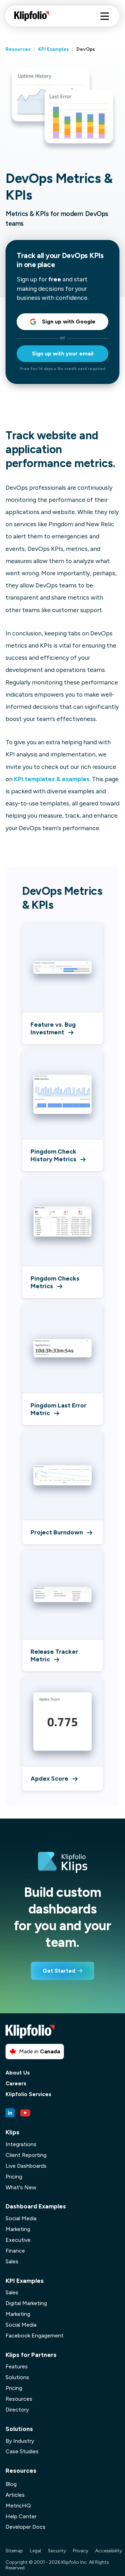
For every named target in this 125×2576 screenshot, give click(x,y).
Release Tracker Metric (54, 1655)
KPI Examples (53, 49)
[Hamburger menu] (105, 16)
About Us (18, 2073)
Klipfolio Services (28, 2094)
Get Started (59, 1971)
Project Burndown (57, 1532)
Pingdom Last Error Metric (59, 1409)
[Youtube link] (25, 2113)
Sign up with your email (63, 354)
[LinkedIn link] (10, 2113)
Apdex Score (49, 1778)
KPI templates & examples (52, 779)
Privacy (81, 2551)
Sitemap (14, 2551)
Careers (16, 2084)
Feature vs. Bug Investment (53, 1028)
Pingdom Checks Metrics (55, 1282)
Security (57, 2551)
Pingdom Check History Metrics (53, 1155)
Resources (18, 49)
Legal (35, 2551)
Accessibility (109, 2551)
